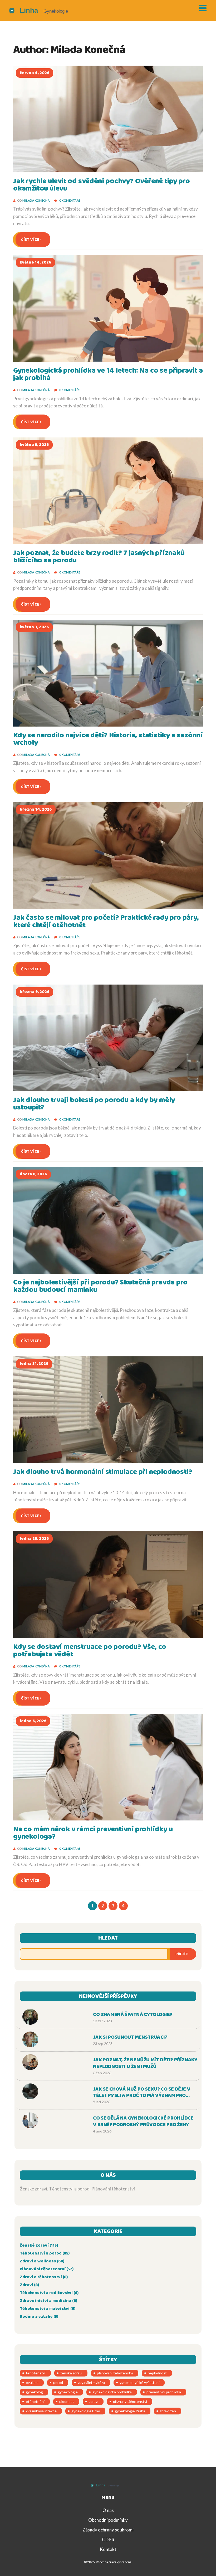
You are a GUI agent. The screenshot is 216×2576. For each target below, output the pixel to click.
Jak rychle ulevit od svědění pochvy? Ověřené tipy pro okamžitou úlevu (101, 185)
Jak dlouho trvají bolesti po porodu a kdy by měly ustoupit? (94, 1104)
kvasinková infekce (41, 2411)
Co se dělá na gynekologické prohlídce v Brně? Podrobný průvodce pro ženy (143, 2122)
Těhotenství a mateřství (48, 2309)
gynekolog (34, 2392)
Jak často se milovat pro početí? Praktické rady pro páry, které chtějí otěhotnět (106, 921)
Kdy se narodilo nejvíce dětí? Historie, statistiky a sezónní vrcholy (108, 739)
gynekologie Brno (86, 2411)
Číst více (30, 240)
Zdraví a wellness (42, 2261)
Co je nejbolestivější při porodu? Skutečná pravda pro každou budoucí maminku (100, 1286)
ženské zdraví (71, 2373)
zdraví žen (168, 2411)
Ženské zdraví (39, 2245)
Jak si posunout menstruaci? (130, 2037)
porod (58, 2382)
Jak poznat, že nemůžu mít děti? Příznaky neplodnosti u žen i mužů (145, 2063)
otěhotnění (35, 2401)
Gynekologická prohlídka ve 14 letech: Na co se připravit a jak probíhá (108, 374)
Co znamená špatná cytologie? (133, 2015)
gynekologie (68, 2392)
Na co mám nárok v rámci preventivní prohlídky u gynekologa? (93, 1833)
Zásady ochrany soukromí (108, 2530)
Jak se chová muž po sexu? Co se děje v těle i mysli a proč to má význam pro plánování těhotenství (142, 2093)
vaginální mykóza (91, 2382)
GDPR (108, 2540)
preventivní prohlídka (164, 2392)
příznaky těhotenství (130, 2401)
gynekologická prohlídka (112, 2392)
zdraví (94, 2401)
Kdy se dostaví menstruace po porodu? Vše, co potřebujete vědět (90, 1651)
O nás (108, 2510)
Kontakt (108, 2549)
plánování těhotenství (115, 2373)
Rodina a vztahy (39, 2317)
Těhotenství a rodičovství (49, 2293)
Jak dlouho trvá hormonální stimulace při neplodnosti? (103, 1472)
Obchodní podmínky (108, 2520)
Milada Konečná (36, 200)
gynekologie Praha (130, 2411)
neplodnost (157, 2373)
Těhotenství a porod (45, 2253)
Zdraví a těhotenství (44, 2277)
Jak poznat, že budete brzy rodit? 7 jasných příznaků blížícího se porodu (99, 557)
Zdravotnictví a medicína (48, 2301)
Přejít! (182, 1954)
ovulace (32, 2382)
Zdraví (29, 2285)
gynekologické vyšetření (139, 2382)
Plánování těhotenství (47, 2269)
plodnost (67, 2401)
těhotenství (36, 2373)
